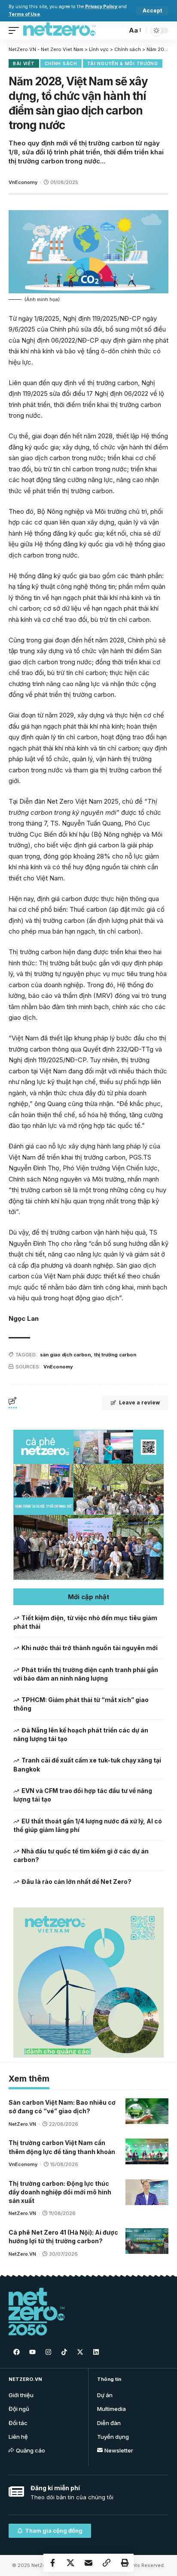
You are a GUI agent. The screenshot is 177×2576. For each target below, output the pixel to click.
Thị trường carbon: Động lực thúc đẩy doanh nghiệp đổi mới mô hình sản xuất (60, 2192)
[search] (118, 30)
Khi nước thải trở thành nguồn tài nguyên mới (90, 1648)
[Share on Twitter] (70, 2563)
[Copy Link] (107, 2563)
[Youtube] (32, 2352)
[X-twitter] (80, 2352)
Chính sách (61, 63)
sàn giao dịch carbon (65, 1355)
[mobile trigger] (16, 30)
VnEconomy (23, 182)
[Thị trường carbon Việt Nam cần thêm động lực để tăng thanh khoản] (147, 2151)
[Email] (88, 2563)
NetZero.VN (22, 2124)
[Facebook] (16, 2352)
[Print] (125, 2563)
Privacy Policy (101, 7)
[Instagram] (48, 2352)
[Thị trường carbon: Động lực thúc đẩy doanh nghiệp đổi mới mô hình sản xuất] (147, 2192)
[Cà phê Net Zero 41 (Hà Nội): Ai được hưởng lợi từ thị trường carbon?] (147, 2241)
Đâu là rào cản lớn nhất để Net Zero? (76, 1882)
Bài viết (24, 63)
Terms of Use (24, 14)
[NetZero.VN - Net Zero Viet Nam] (59, 30)
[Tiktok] (64, 2352)
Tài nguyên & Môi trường (123, 63)
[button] (88, 1597)
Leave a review (139, 1402)
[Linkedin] (96, 2352)
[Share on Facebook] (52, 2563)
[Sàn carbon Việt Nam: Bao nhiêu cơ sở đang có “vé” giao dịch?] (147, 2111)
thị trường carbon (115, 1355)
